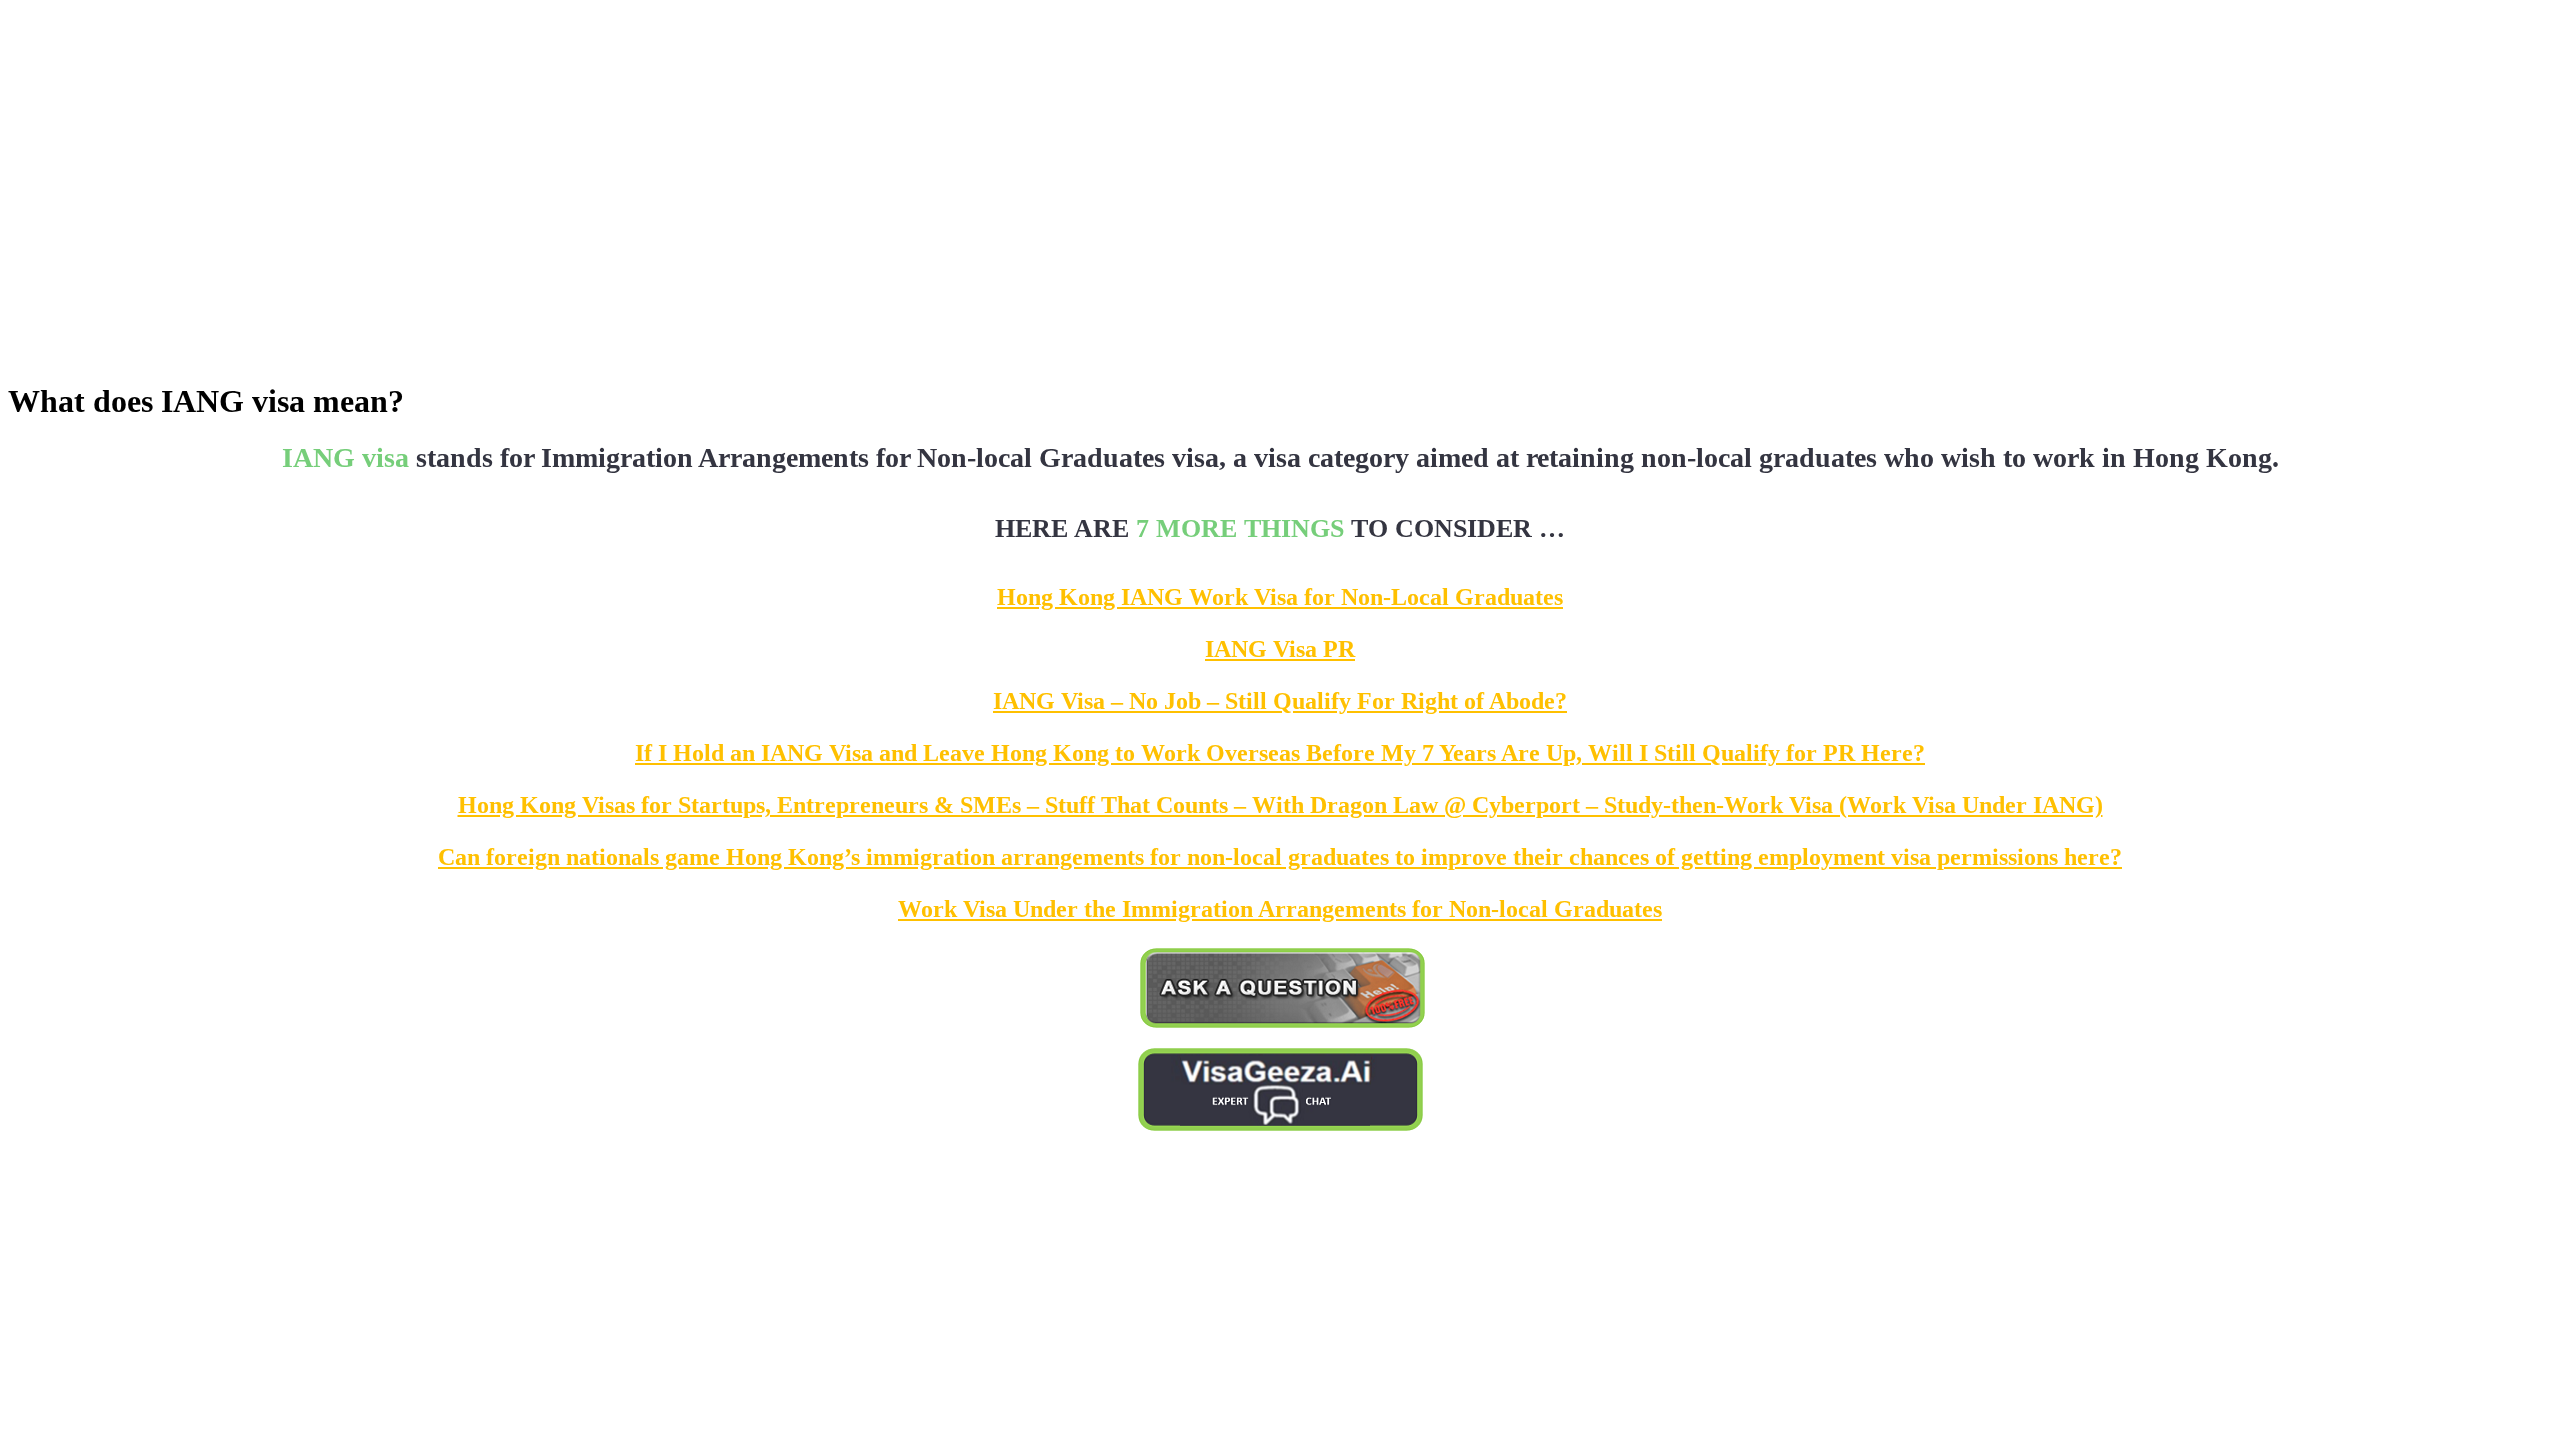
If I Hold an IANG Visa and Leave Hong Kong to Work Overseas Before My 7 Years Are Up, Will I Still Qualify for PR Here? (1280, 753)
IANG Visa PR (1280, 649)
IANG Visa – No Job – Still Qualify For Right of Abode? (1280, 701)
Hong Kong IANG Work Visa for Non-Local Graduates (1280, 597)
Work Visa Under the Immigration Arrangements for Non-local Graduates (1280, 909)
